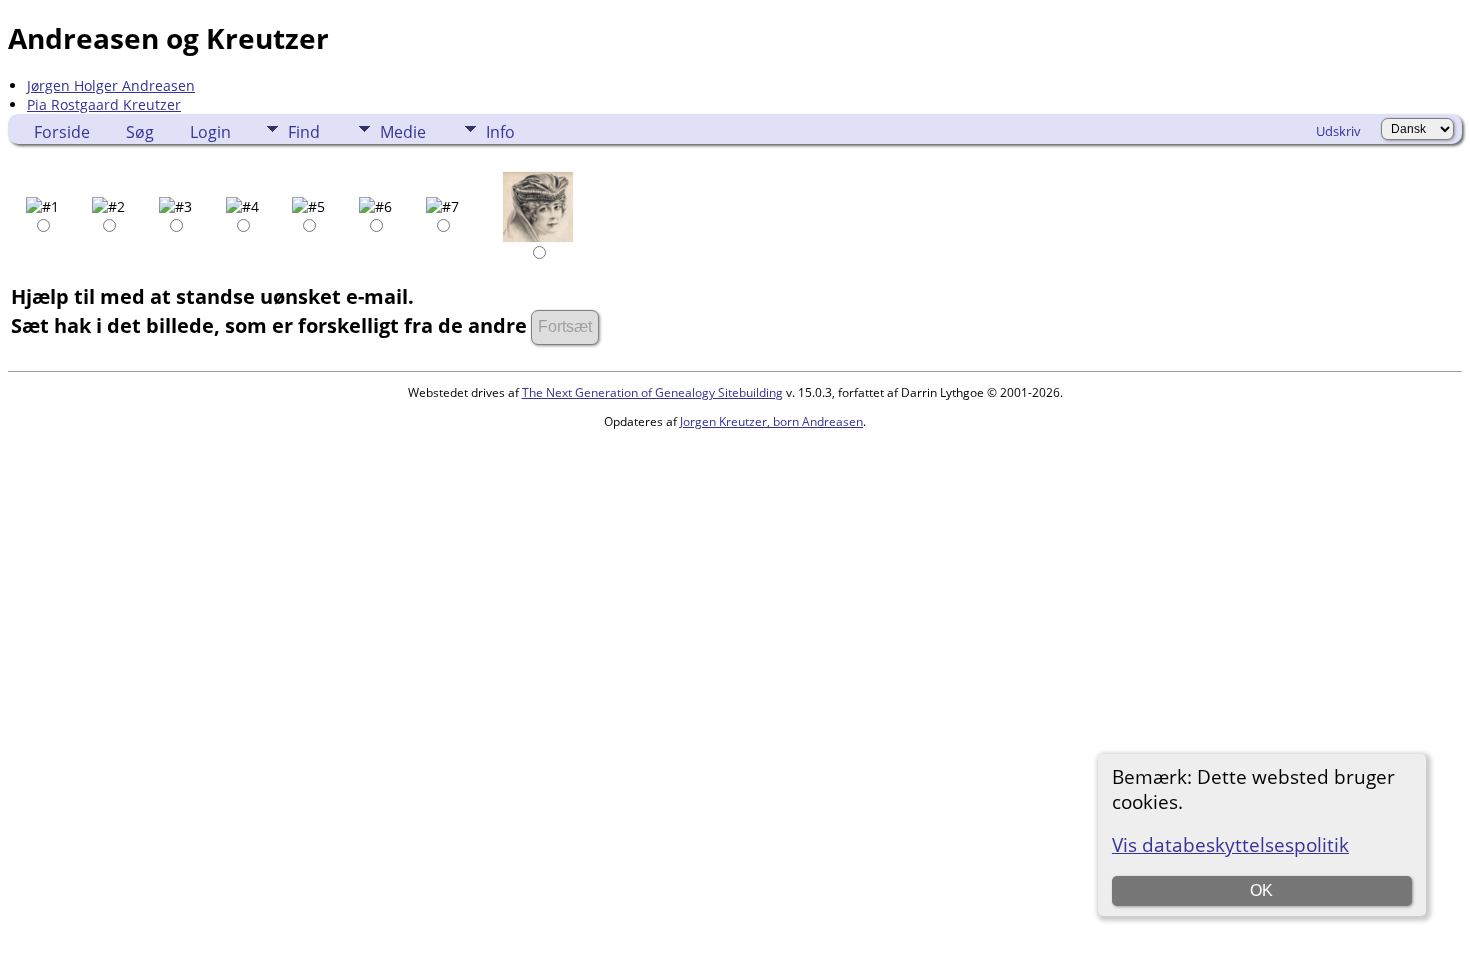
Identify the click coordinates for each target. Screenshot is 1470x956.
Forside (62, 132)
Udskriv (1338, 131)
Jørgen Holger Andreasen (111, 85)
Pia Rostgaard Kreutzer (104, 104)
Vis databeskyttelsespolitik (1230, 844)
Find (304, 132)
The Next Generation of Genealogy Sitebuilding (652, 392)
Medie (403, 132)
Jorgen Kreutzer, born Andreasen (771, 421)
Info (500, 132)
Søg (140, 132)
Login (210, 132)
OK (1261, 890)
